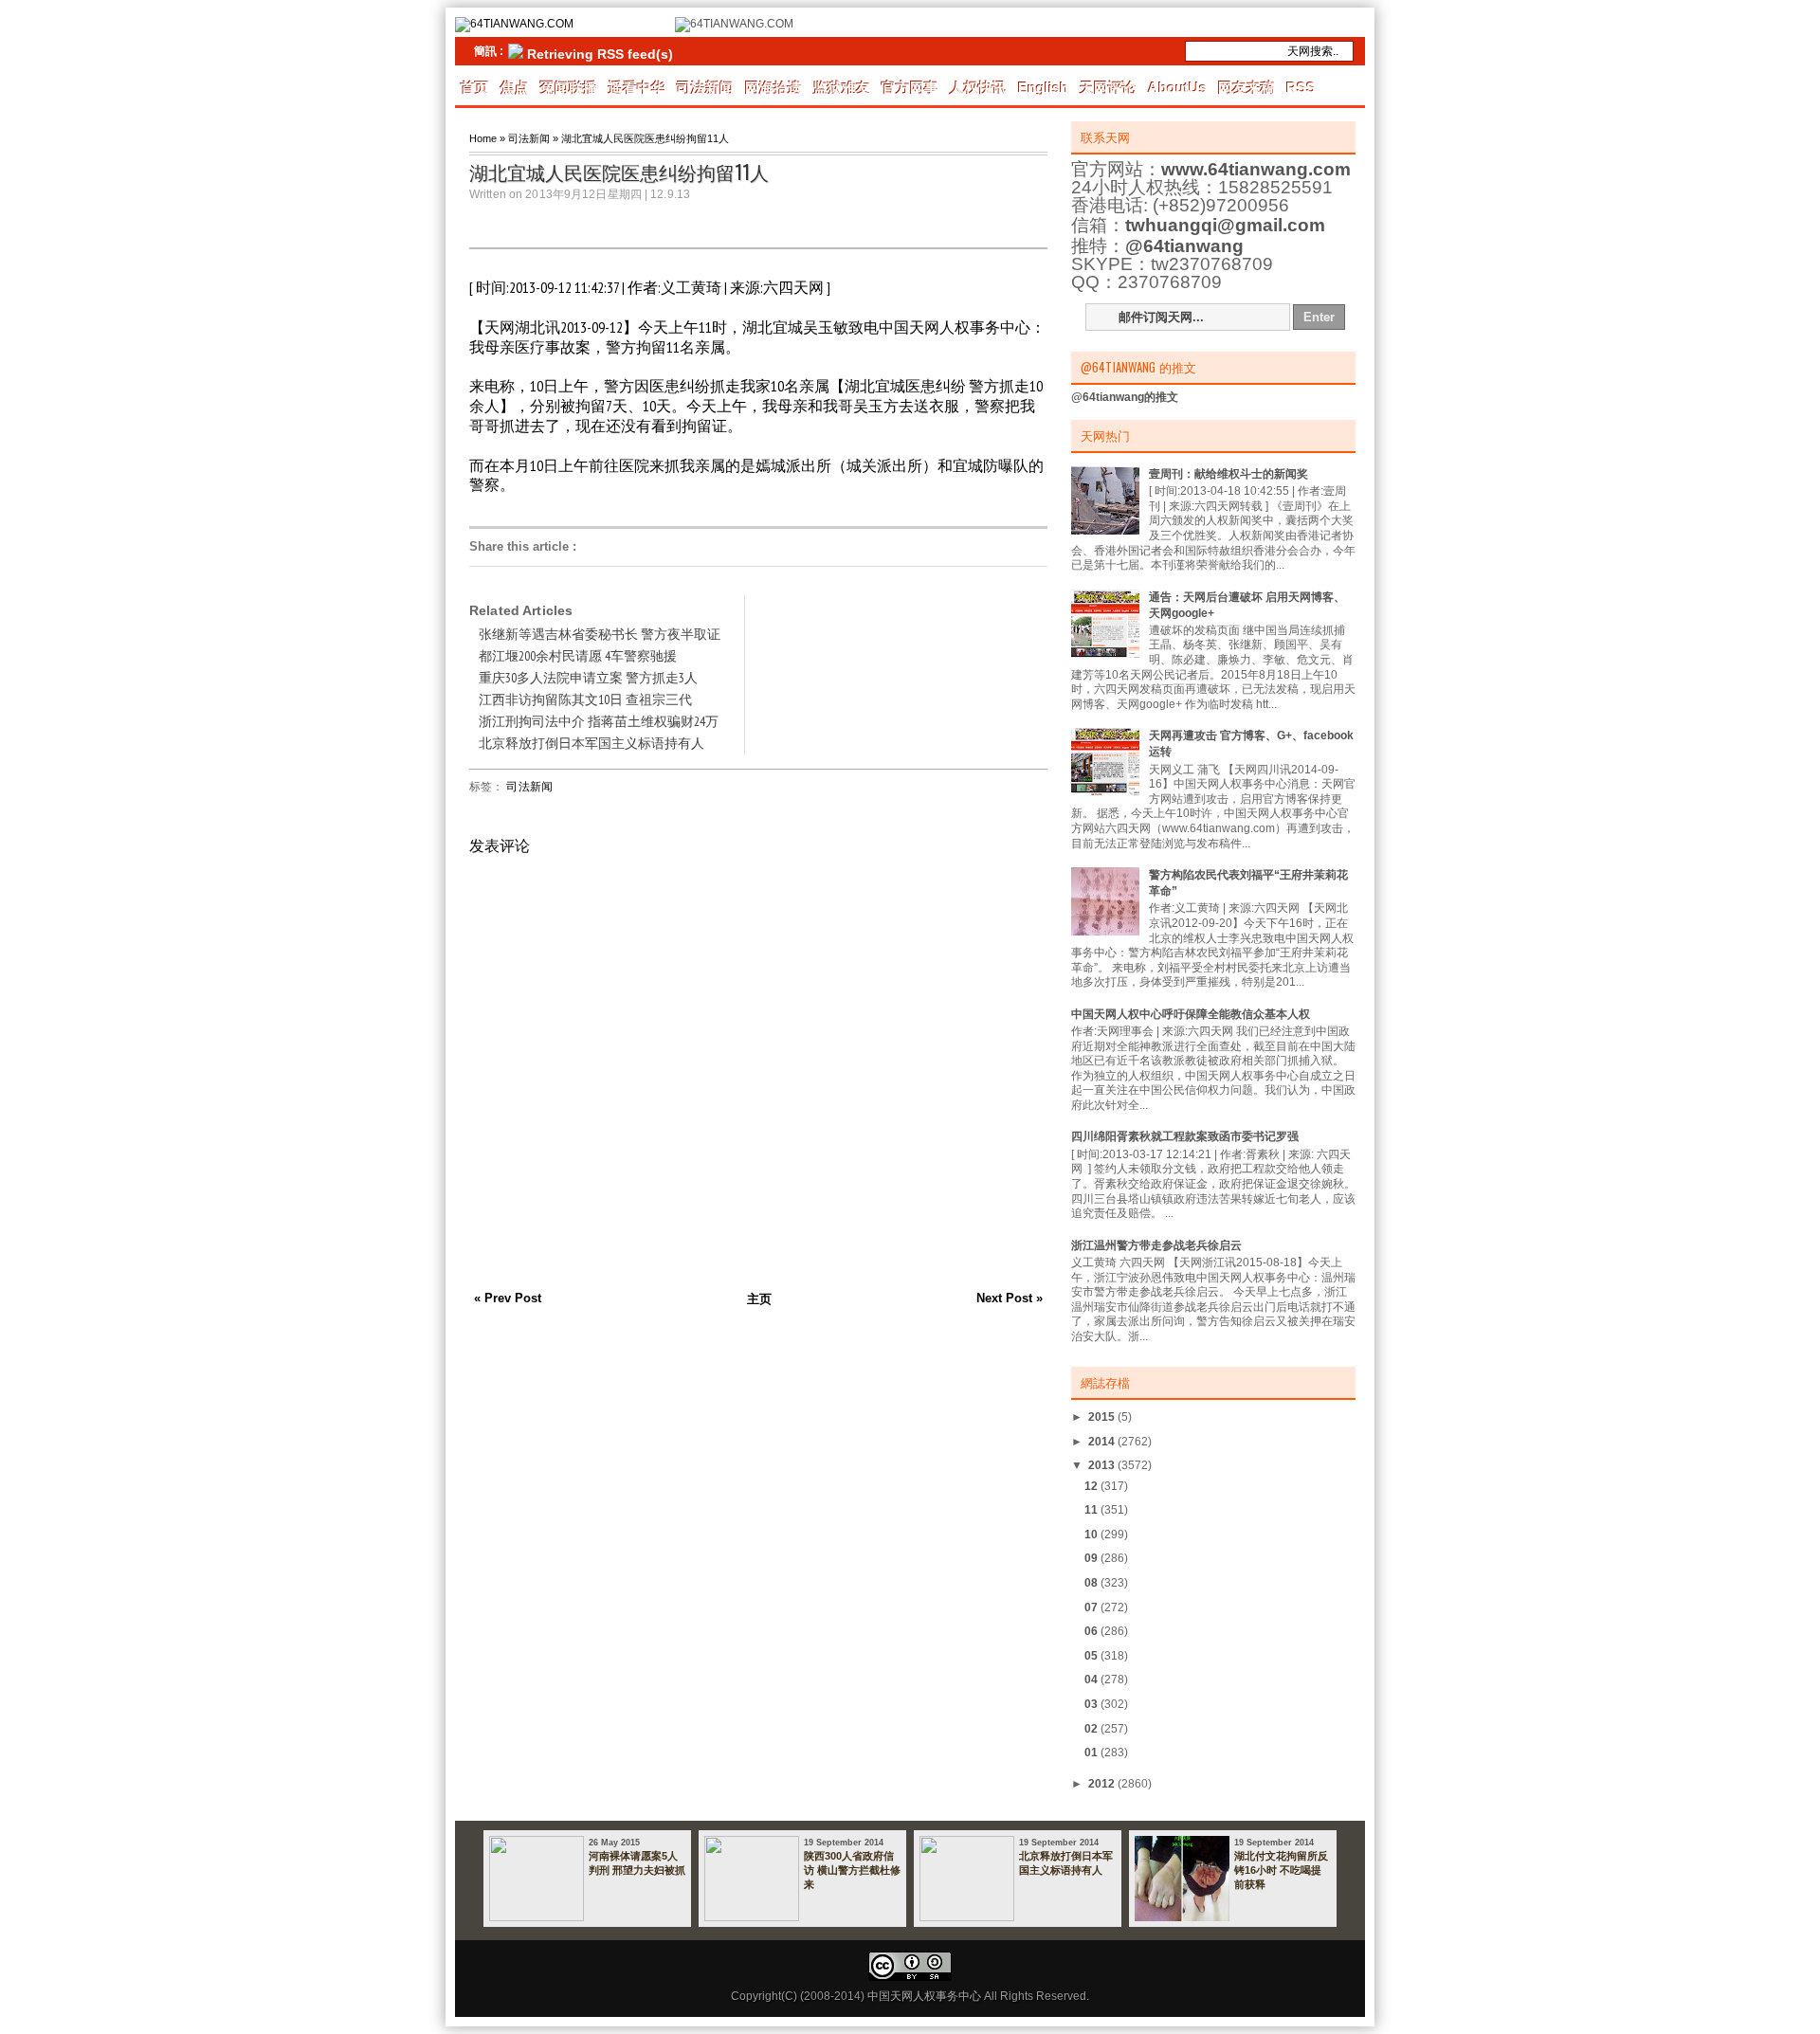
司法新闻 (705, 88)
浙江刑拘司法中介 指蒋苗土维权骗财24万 (599, 721)
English (1043, 88)
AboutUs (1177, 88)
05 (1092, 1656)
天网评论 (1108, 88)
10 (1092, 1535)
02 (1092, 1729)
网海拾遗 (773, 88)
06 (1092, 1631)
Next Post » (1010, 1298)
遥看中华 (637, 88)
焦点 (515, 88)
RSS (1301, 88)
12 (1092, 1486)
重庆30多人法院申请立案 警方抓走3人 (588, 678)
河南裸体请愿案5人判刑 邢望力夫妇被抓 (637, 1863)
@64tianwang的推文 (1125, 397)
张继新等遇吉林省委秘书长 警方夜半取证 (600, 634)
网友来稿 (1247, 88)
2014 (1103, 1442)
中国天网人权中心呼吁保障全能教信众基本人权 (1191, 1014)
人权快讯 (978, 88)
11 (1092, 1510)
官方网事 (910, 88)
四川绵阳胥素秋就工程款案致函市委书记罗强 (1185, 1136)
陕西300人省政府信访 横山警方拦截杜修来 (852, 1870)
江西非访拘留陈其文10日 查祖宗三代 (585, 699)
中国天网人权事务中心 (924, 1996)
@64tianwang (1184, 246)
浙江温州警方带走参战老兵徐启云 (1156, 1245)
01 (1092, 1753)
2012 (1103, 1784)
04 (1092, 1680)
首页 (475, 88)
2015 (1103, 1417)
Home (483, 138)
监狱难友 (842, 88)
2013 (1103, 1465)
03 (1092, 1704)
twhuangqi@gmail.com (1225, 225)
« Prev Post (508, 1298)
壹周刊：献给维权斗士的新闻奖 (1228, 474)
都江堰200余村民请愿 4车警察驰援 (578, 656)
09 (1092, 1558)
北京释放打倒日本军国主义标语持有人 (591, 743)
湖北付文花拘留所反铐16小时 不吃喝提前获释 (1281, 1870)
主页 (759, 1299)
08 (1092, 1583)
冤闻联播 (569, 88)
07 (1092, 1607)
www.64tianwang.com (1256, 169)
